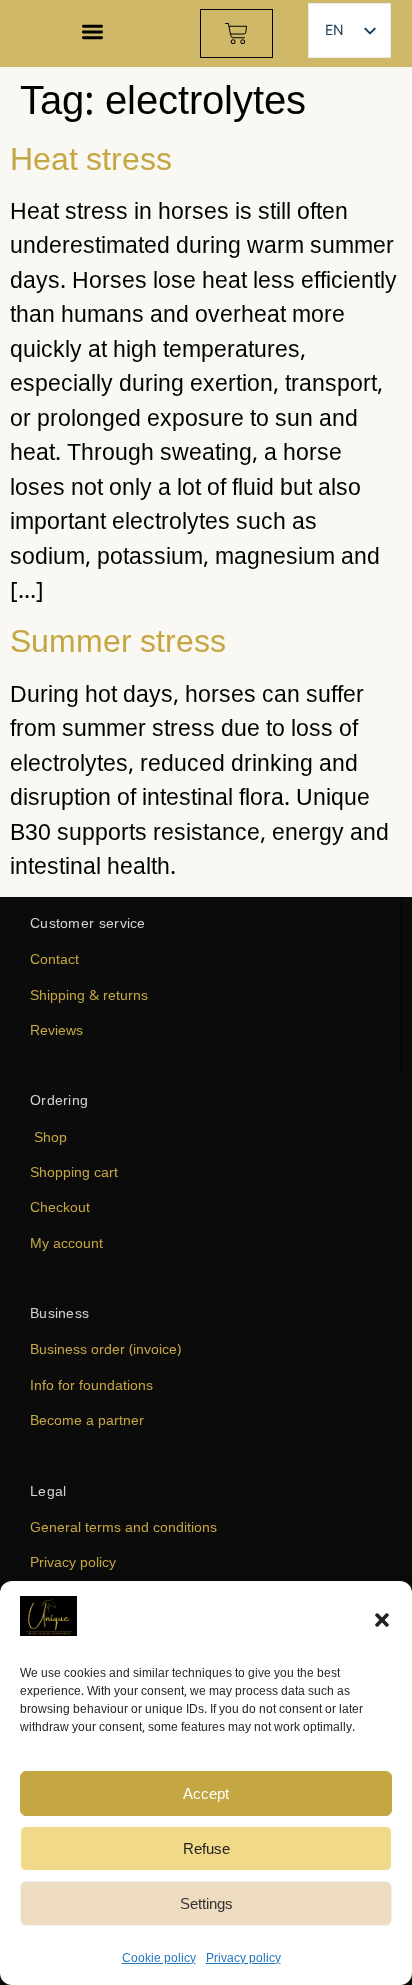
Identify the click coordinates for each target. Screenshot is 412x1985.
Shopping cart (74, 1171)
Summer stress (118, 639)
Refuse (206, 1848)
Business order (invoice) (105, 1348)
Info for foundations (91, 1384)
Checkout (60, 1206)
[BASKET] (236, 33)
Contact (54, 958)
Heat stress (91, 157)
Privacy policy (243, 1957)
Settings (206, 1903)
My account (66, 1242)
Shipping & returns (89, 994)
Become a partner (87, 1419)
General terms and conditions (123, 1526)
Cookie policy (159, 1957)
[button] (382, 1620)
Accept (206, 1793)
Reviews (56, 1029)
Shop (50, 1136)
